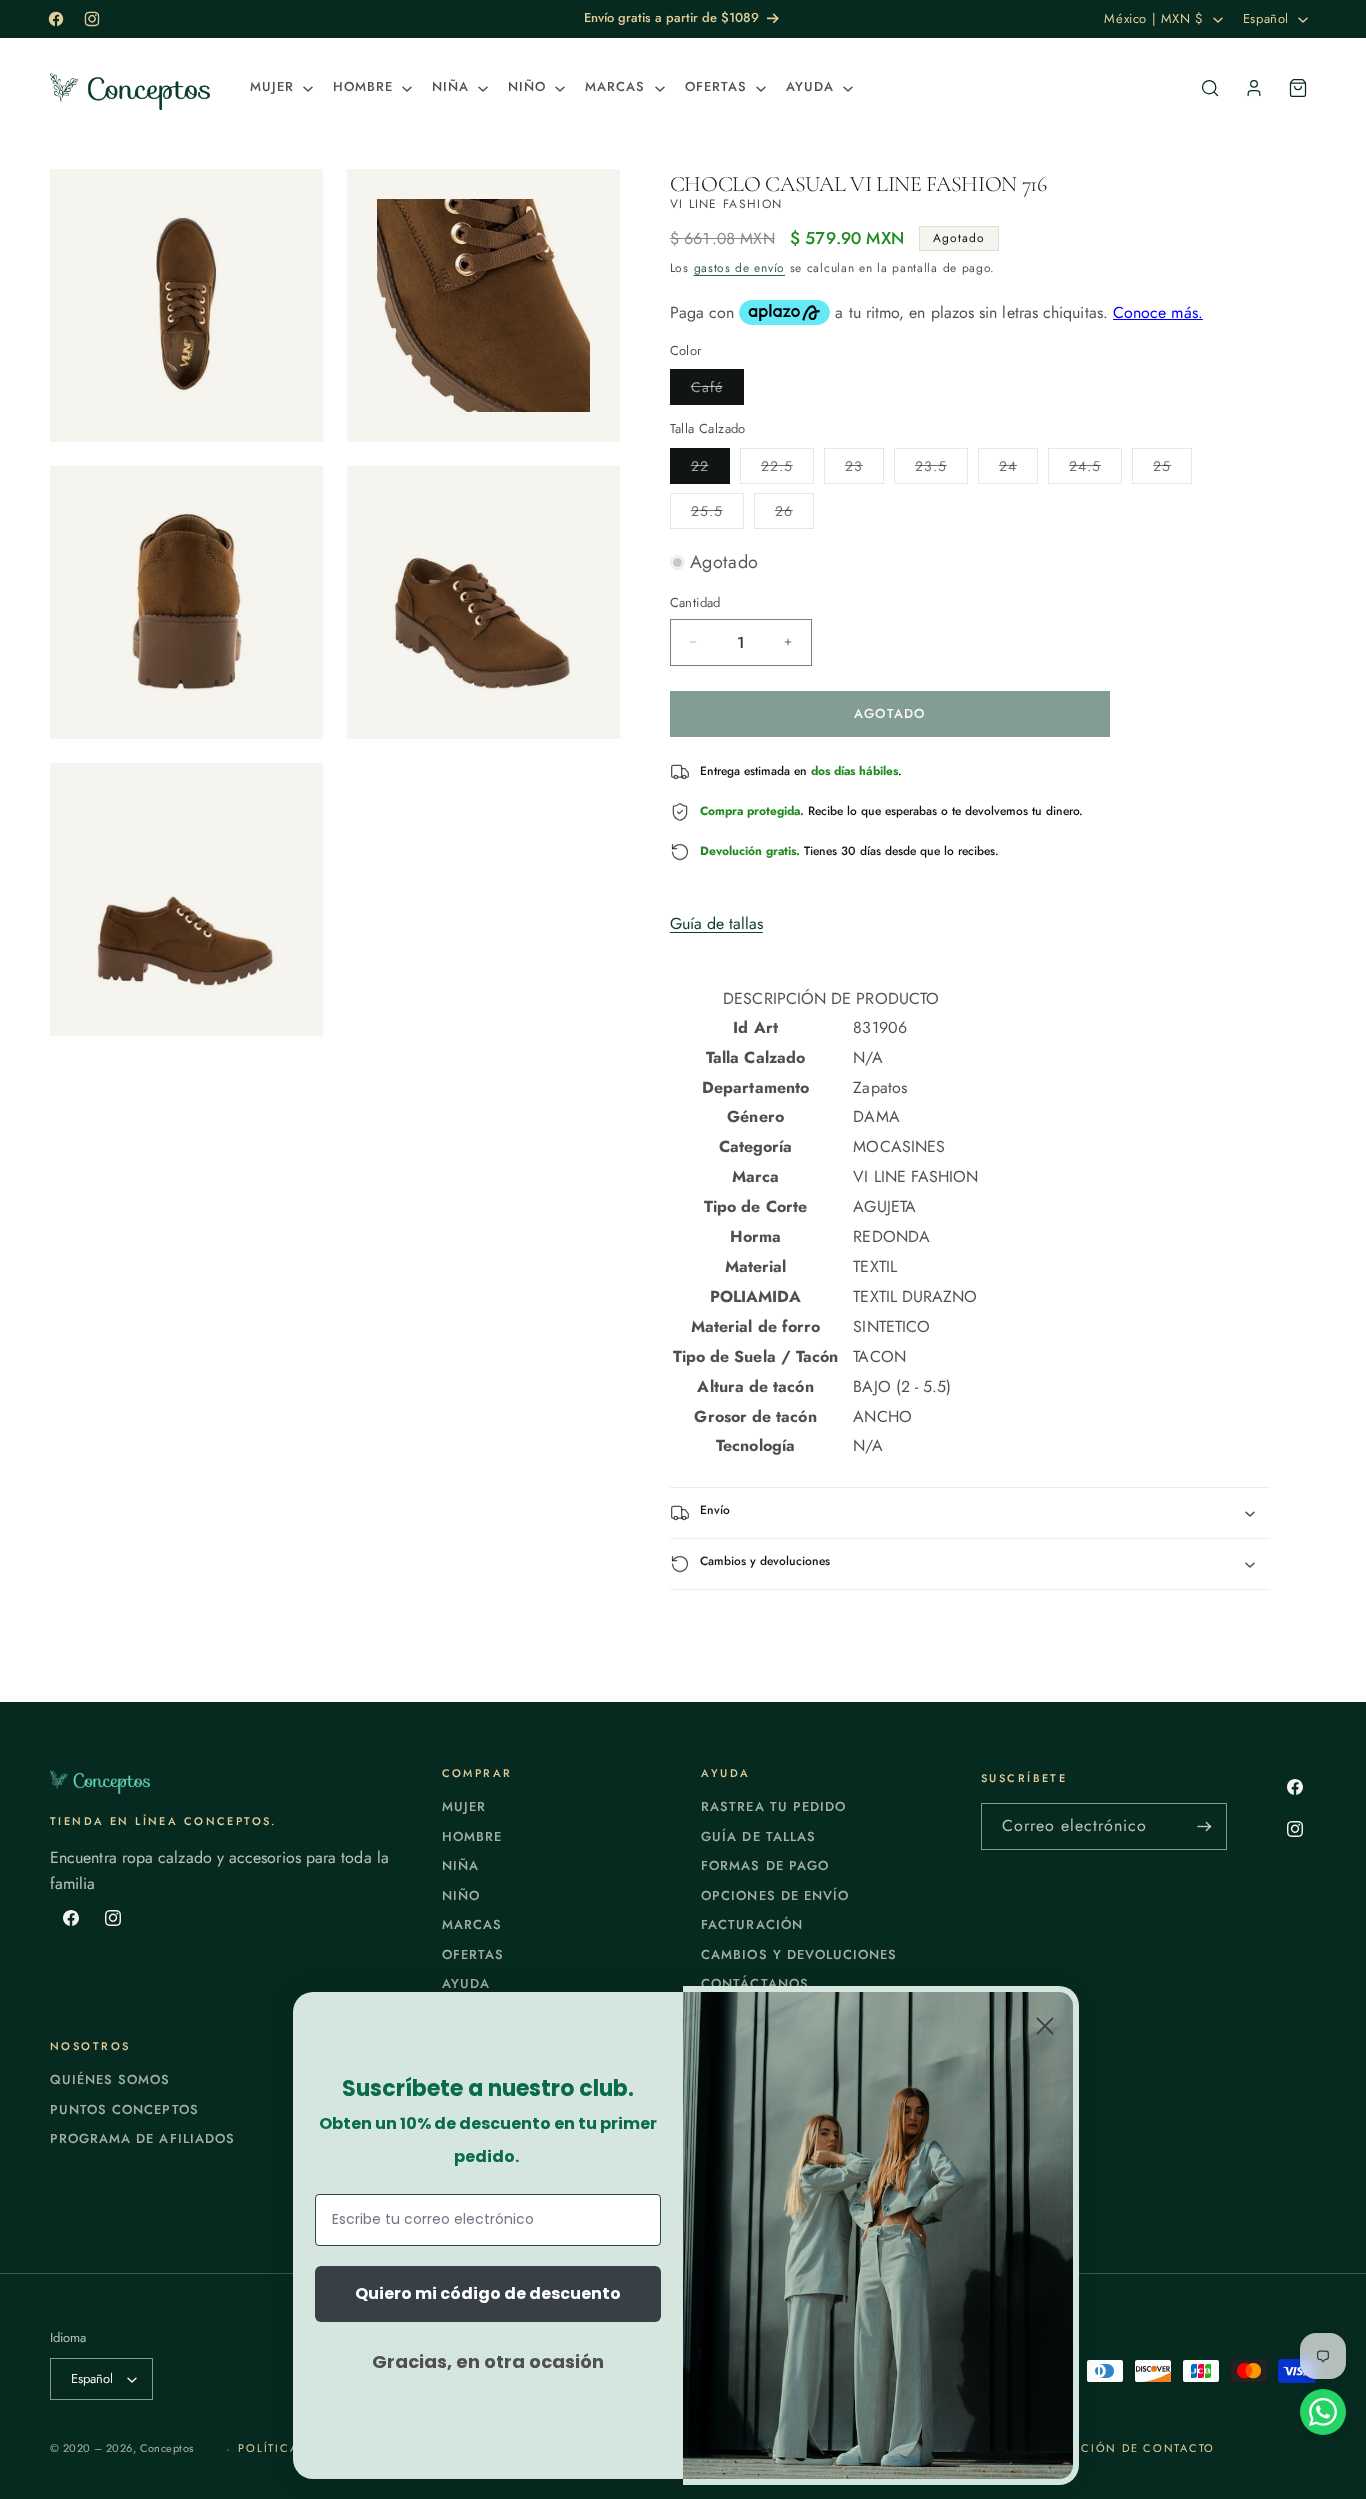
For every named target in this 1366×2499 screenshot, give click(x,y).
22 (710, 469)
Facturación (751, 1924)
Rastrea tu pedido (773, 1806)
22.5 (787, 469)
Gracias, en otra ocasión (488, 2361)
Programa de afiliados (142, 2138)
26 (794, 514)
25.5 (717, 514)
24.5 (1095, 469)
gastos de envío (740, 268)
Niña (460, 1865)
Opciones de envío (775, 1895)
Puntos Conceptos (124, 2109)
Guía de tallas (716, 923)
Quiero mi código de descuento (488, 2293)
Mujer (464, 1806)
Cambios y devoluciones (799, 1954)
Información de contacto (1117, 2448)
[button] (279, 87)
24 (1018, 469)
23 (864, 469)
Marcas (472, 1924)
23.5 (941, 469)
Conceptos (167, 2448)
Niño (461, 1895)
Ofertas (473, 1954)
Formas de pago (765, 1865)
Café (717, 390)
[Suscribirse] (1204, 1826)
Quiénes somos (110, 2079)
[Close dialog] (1045, 2026)
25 (1172, 469)
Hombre (472, 1836)
